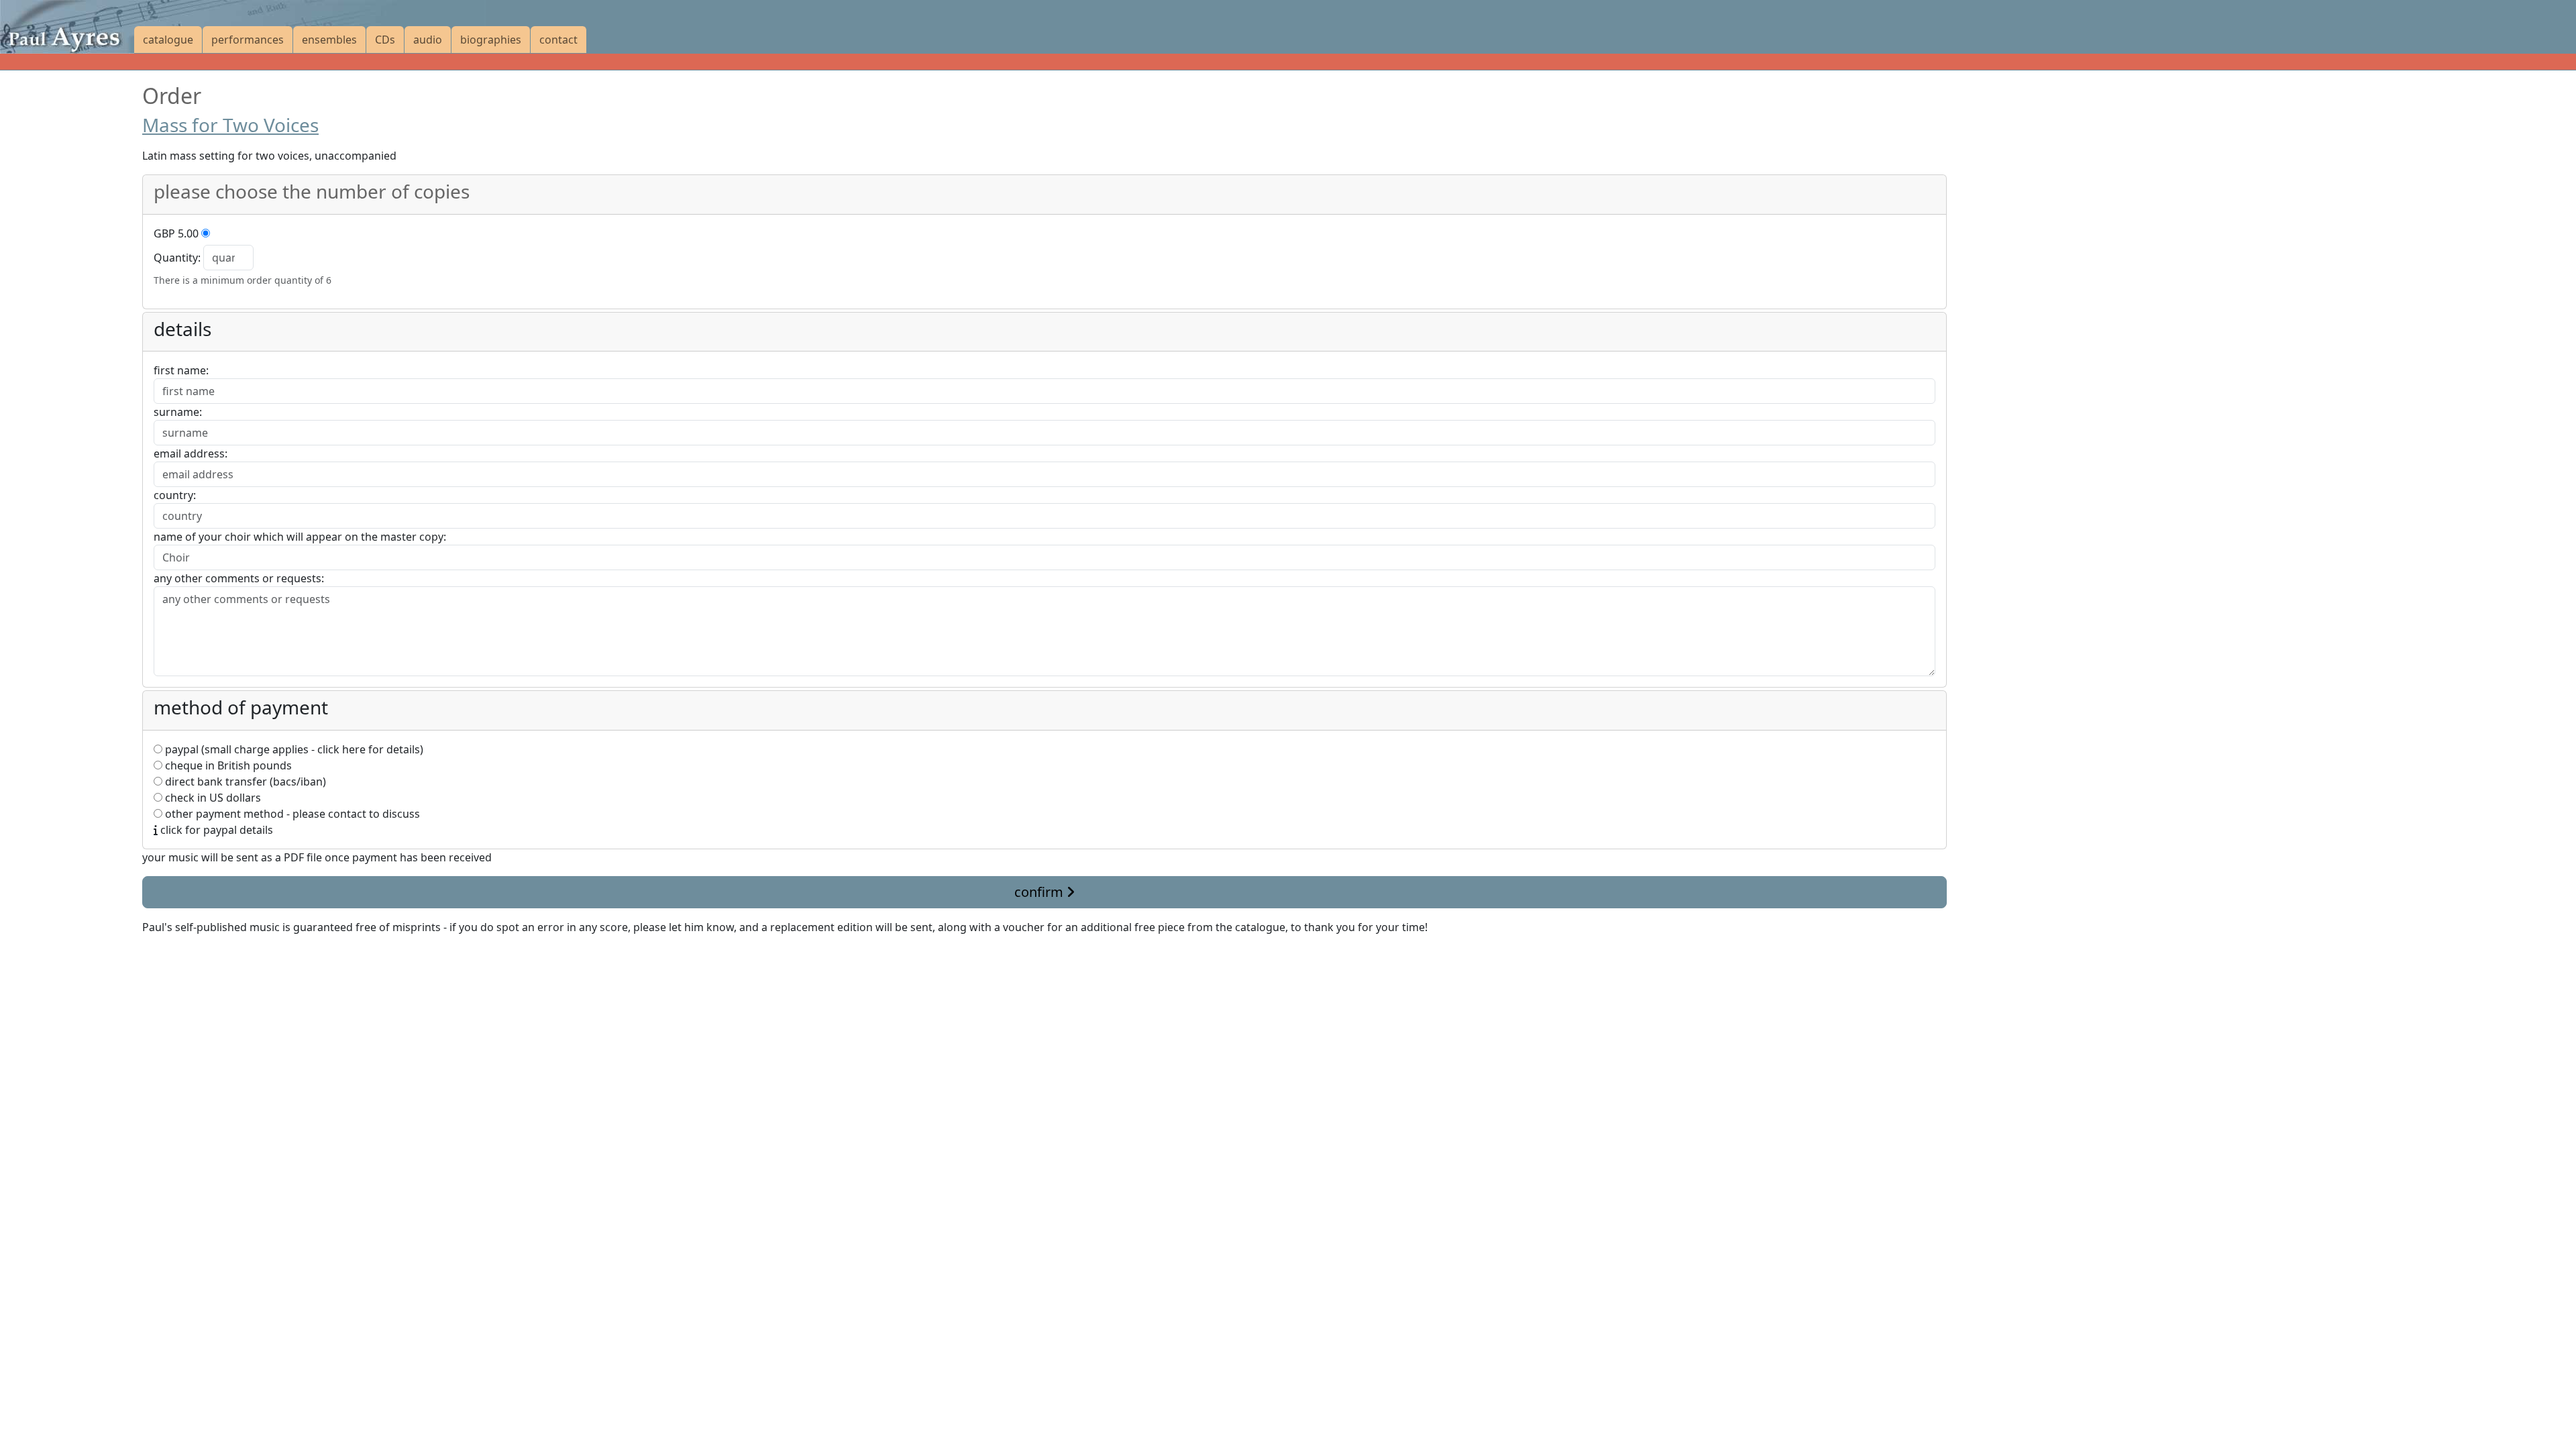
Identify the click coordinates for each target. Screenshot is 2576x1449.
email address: (191, 453)
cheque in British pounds (227, 765)
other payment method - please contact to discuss (291, 814)
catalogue (168, 40)
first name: (181, 370)
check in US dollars (212, 798)
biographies (491, 40)
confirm (1040, 892)
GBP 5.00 (176, 233)
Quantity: (177, 258)
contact (558, 40)
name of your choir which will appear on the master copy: (300, 537)
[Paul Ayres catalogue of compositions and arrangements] (67, 27)
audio (428, 40)
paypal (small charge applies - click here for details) (293, 749)
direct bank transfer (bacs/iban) (244, 782)
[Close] (150, 959)
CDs (385, 40)
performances (248, 40)
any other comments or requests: (239, 578)
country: (175, 495)
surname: (178, 412)
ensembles (329, 40)
